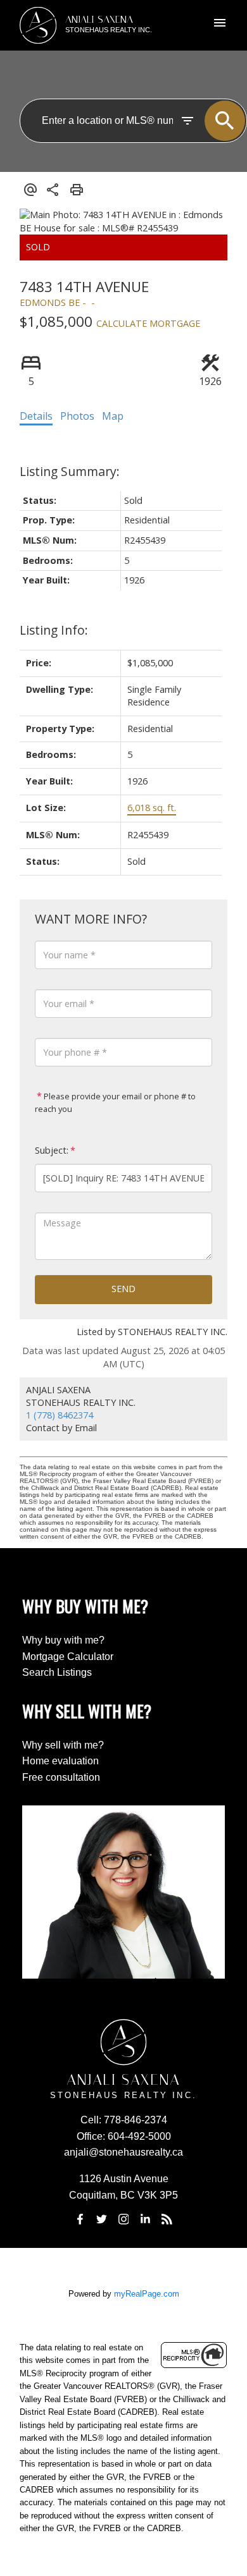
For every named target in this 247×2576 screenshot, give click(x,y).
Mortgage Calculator (68, 1657)
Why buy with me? (63, 1640)
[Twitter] (102, 2219)
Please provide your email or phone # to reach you (115, 1102)
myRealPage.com (147, 2294)
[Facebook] (80, 2219)
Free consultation (61, 1777)
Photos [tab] (77, 416)
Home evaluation (60, 1761)
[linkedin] (145, 2219)
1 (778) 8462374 (60, 1415)
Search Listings (57, 1672)
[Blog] (167, 2219)
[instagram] (123, 2219)
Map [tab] (113, 416)
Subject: (52, 1150)
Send (123, 1289)
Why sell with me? (63, 1745)
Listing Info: (54, 630)
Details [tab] (36, 416)
